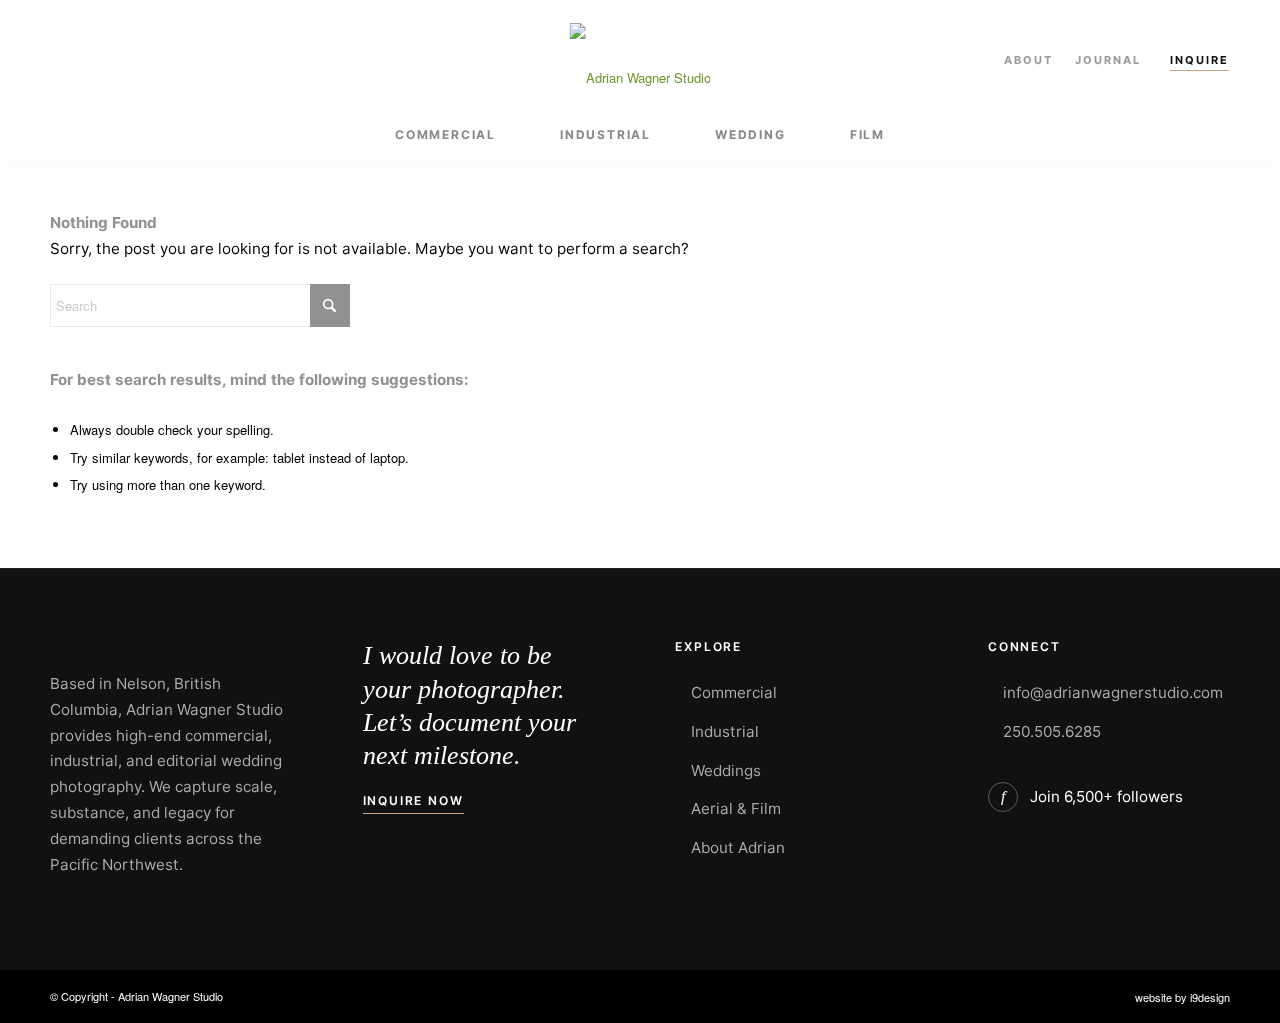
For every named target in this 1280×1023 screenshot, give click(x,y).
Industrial (725, 731)
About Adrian (738, 847)
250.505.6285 (1052, 731)
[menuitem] (445, 135)
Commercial (734, 692)
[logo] (640, 55)
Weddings (726, 770)
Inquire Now (413, 800)
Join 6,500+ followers (1106, 796)
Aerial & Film (736, 808)
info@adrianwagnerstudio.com (1113, 692)
